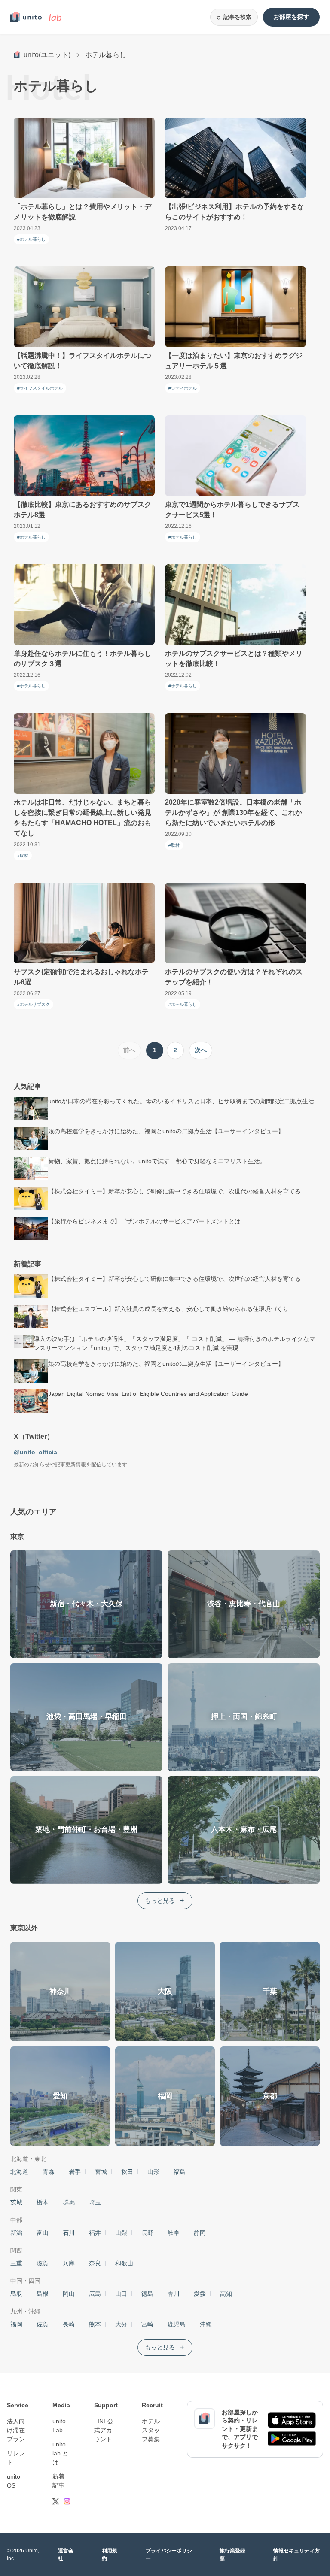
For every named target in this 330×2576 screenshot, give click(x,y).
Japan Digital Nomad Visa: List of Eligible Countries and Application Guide (148, 1394)
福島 (180, 2172)
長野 (147, 2233)
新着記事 (58, 2481)
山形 (153, 2172)
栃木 (43, 2202)
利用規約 (110, 2555)
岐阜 (174, 2233)
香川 (174, 2294)
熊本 (95, 2324)
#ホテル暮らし (31, 239)
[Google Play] (292, 2438)
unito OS (14, 2481)
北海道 (19, 2172)
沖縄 (206, 2324)
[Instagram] (67, 2501)
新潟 (16, 2233)
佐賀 (43, 2324)
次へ (201, 1050)
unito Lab (59, 2426)
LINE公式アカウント (104, 2430)
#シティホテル (183, 388)
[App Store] (292, 2420)
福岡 (16, 2324)
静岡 (200, 2233)
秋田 (127, 2172)
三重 (16, 2263)
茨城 (16, 2202)
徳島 (147, 2294)
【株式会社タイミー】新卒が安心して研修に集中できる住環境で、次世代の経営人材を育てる (174, 1191)
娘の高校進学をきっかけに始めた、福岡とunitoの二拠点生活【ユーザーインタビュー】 (166, 1131)
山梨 (121, 2233)
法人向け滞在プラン (16, 2430)
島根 (43, 2294)
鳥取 (16, 2294)
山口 (121, 2294)
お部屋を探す (291, 17)
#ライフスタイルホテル (40, 388)
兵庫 (69, 2263)
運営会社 (66, 2555)
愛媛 (200, 2294)
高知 (226, 2294)
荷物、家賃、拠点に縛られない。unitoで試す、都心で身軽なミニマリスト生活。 (157, 1161)
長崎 (69, 2324)
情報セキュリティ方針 (296, 2555)
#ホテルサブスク (34, 1004)
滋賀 (43, 2263)
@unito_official (36, 1452)
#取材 (23, 855)
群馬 (69, 2202)
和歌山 (124, 2263)
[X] (56, 2501)
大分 (121, 2324)
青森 (49, 2172)
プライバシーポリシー (169, 2555)
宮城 (101, 2172)
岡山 (69, 2294)
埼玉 (95, 2202)
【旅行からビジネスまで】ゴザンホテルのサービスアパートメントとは (144, 1221)
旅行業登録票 (232, 2555)
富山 (43, 2233)
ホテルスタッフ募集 (151, 2430)
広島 (95, 2294)
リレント (16, 2458)
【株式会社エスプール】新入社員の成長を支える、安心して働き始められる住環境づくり (168, 1309)
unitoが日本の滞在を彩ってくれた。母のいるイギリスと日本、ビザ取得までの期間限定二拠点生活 (181, 1101)
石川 (69, 2233)
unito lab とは (60, 2453)
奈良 (95, 2263)
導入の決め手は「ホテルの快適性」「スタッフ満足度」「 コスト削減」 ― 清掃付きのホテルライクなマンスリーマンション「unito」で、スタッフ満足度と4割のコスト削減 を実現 (174, 1343)
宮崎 (147, 2324)
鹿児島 (177, 2324)
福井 (95, 2233)
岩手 (75, 2172)
